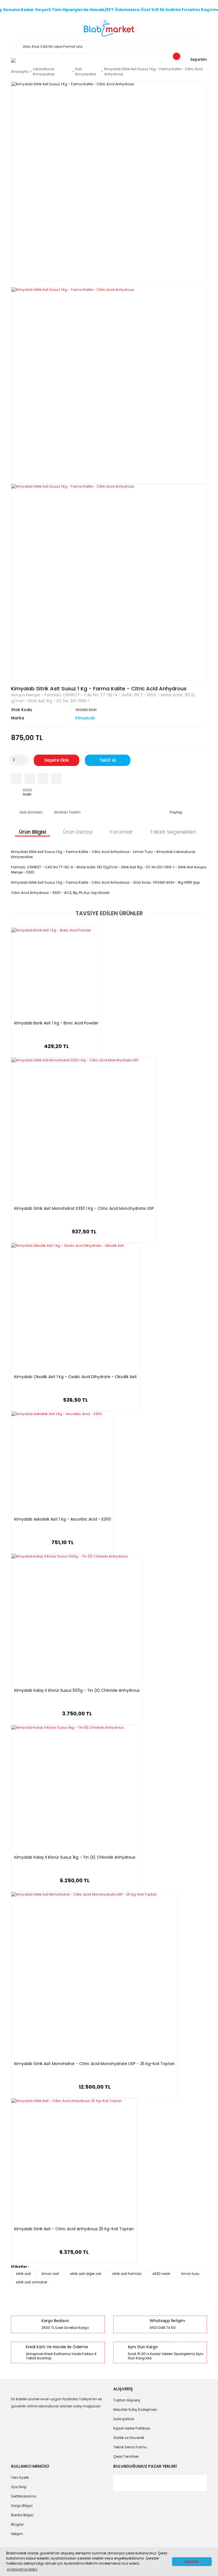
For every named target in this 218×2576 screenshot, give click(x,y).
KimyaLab (85, 718)
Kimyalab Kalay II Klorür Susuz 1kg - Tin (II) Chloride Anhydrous (75, 1858)
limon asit (50, 2274)
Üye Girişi (19, 2487)
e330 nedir (161, 2274)
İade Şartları (124, 2419)
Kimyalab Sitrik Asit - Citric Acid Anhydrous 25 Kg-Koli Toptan (74, 2229)
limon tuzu (190, 2274)
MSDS (28, 792)
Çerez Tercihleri (126, 2456)
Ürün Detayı (78, 832)
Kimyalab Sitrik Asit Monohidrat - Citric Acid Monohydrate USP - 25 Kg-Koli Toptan (95, 2064)
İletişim (17, 2534)
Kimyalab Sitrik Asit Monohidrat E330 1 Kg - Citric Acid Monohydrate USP (84, 1209)
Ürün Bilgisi (33, 832)
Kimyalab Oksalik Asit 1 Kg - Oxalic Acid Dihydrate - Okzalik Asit (76, 1377)
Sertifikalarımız (24, 2496)
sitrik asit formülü (127, 2274)
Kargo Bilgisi (22, 2506)
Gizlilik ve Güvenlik (129, 2438)
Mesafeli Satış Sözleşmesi (135, 2410)
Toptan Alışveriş (127, 2400)
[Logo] (109, 28)
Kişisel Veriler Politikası (132, 2428)
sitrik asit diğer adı (86, 2274)
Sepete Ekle (56, 760)
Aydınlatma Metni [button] (22, 2569)
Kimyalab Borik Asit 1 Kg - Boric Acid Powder (56, 1023)
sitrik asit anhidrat (32, 2282)
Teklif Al (108, 760)
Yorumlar (121, 832)
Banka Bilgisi (22, 2515)
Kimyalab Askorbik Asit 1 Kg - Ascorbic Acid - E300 (63, 1519)
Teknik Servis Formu (130, 2447)
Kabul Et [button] (192, 2562)
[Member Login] (13, 60)
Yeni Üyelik (20, 2477)
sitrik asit (23, 2274)
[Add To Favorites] (56, 778)
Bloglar (17, 2524)
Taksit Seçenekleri (173, 832)
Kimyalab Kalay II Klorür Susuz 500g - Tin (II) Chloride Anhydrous (77, 1691)
